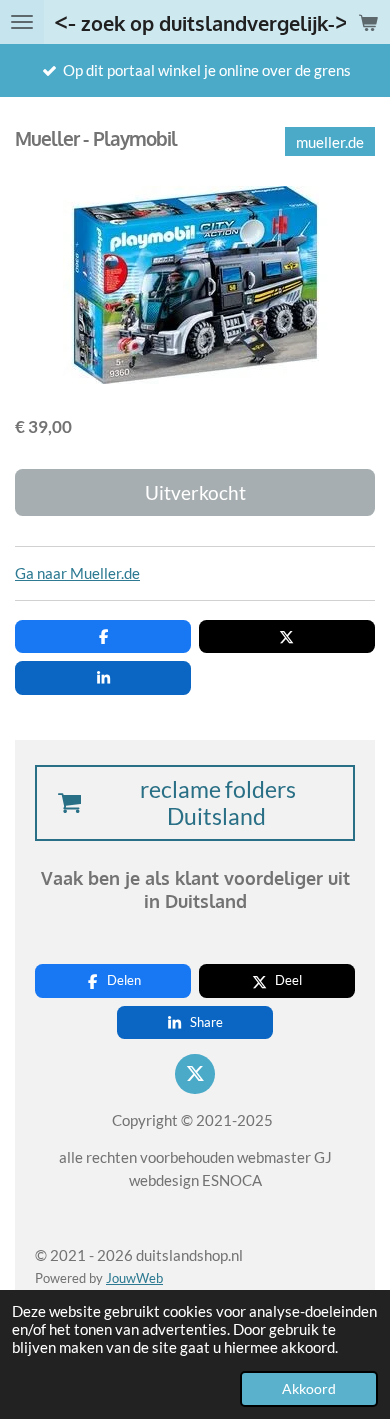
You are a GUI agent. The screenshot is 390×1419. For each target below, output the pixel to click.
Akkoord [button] (309, 1389)
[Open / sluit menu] (22, 22)
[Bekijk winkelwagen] (368, 22)
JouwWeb (134, 1278)
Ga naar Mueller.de (77, 573)
